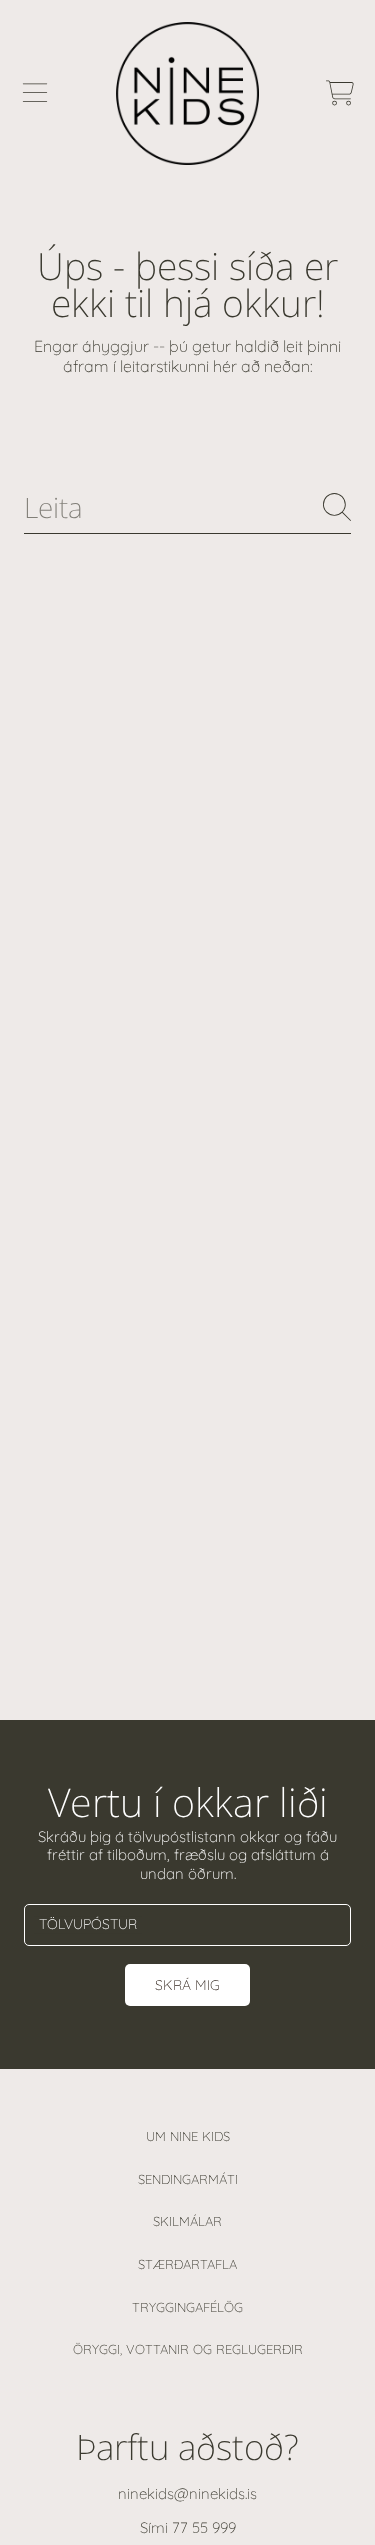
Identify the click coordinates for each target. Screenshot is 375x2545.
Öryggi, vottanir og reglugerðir (188, 2349)
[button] (35, 93)
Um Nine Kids (188, 2136)
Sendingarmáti (188, 2179)
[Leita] (337, 507)
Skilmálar (187, 2221)
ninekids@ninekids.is (187, 2493)
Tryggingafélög (187, 2307)
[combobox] (187, 507)
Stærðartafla (187, 2264)
